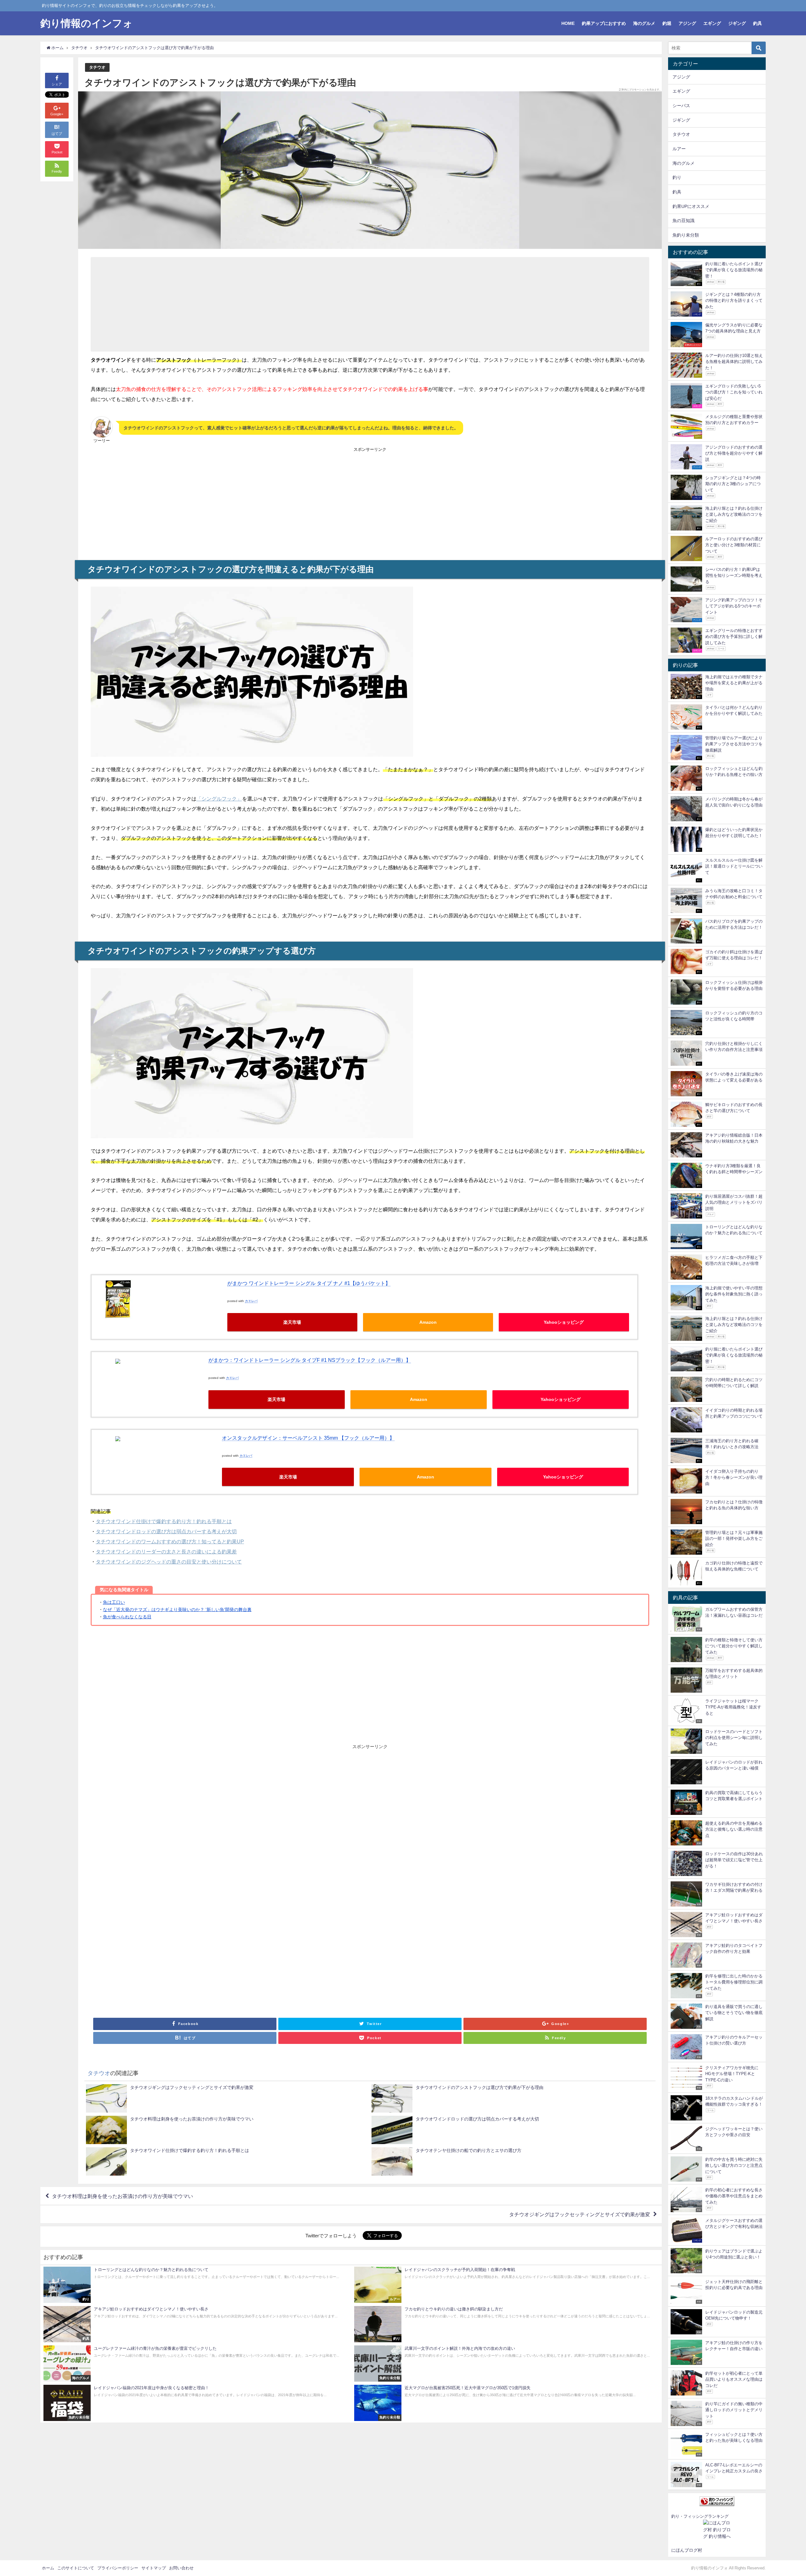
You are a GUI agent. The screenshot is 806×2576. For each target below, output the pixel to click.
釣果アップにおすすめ (604, 23)
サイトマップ (154, 2568)
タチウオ (97, 67)
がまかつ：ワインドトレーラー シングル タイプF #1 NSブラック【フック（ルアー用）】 (310, 1360)
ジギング (737, 23)
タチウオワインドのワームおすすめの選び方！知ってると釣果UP (170, 1541)
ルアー (679, 149)
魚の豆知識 (684, 221)
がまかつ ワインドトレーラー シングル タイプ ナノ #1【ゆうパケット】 (309, 1283)
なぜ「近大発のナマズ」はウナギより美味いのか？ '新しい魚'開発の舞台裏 (177, 1609)
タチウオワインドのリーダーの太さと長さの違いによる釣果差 (166, 1552)
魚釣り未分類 (686, 235)
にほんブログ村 (687, 2550)
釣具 (758, 23)
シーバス (681, 106)
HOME (568, 23)
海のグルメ (644, 23)
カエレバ (251, 1301)
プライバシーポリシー (118, 2568)
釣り (677, 177)
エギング (712, 23)
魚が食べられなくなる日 (127, 1617)
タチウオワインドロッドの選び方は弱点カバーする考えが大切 (166, 1531)
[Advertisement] (283, 304)
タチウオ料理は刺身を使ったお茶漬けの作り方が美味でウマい (122, 2196)
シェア (57, 84)
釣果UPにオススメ (691, 206)
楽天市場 (292, 1322)
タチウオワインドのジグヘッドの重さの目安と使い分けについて (169, 1562)
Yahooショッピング (564, 1322)
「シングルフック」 (219, 799)
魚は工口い (114, 1602)
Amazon (428, 1322)
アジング (687, 23)
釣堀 (667, 23)
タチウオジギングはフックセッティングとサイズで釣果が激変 (580, 2214)
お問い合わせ (181, 2568)
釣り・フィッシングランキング (700, 2516)
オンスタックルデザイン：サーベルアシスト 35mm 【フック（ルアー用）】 (308, 1438)
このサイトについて (76, 2568)
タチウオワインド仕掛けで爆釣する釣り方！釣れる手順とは (164, 1521)
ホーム (48, 2568)
